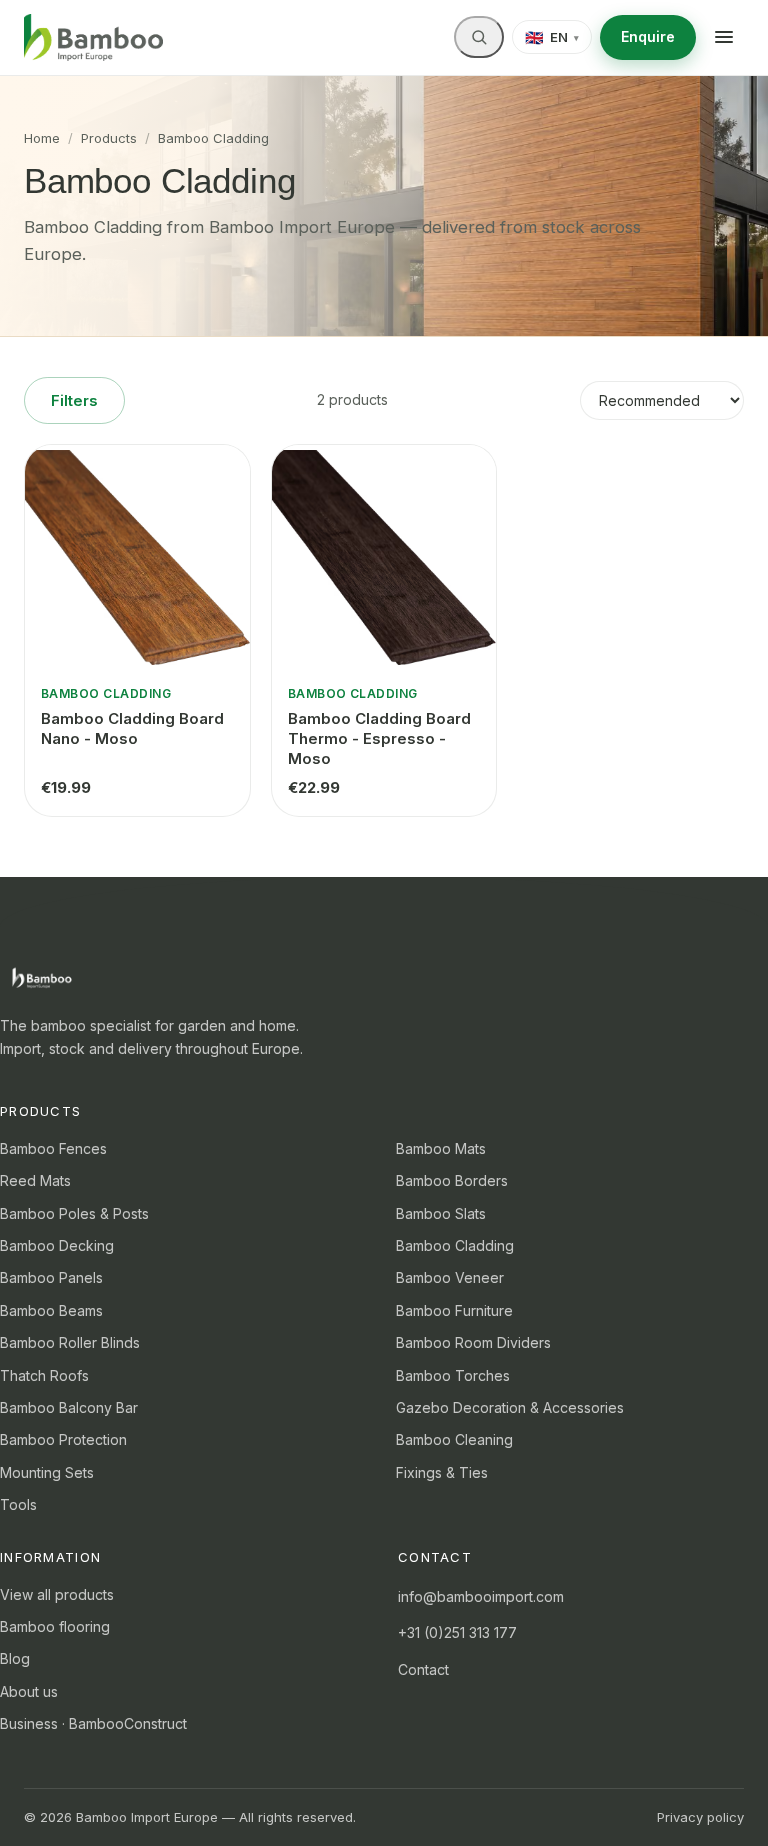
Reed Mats (35, 1180)
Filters (74, 400)
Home (42, 138)
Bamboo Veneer (450, 1277)
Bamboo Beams (51, 1310)
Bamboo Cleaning (454, 1439)
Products (109, 138)
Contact (423, 1669)
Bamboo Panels (51, 1277)
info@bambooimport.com (481, 1596)
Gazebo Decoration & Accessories (510, 1407)
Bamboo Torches (453, 1375)
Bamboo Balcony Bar (69, 1407)
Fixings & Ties (442, 1472)
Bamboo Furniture (454, 1310)
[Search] (479, 37)
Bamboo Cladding (455, 1245)
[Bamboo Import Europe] (93, 38)
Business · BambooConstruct (93, 1723)
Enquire (648, 36)
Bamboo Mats (441, 1148)
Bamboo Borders (452, 1180)
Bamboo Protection (63, 1439)
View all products (57, 1594)
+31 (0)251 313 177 (457, 1632)
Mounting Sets (47, 1472)
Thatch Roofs (44, 1375)
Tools (18, 1504)
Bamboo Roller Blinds (70, 1342)
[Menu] (724, 37)
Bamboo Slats (441, 1213)
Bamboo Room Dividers (473, 1342)
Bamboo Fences (53, 1148)
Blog (15, 1658)
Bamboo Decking (57, 1245)
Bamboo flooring (55, 1626)
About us (29, 1691)
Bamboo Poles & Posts (74, 1213)
